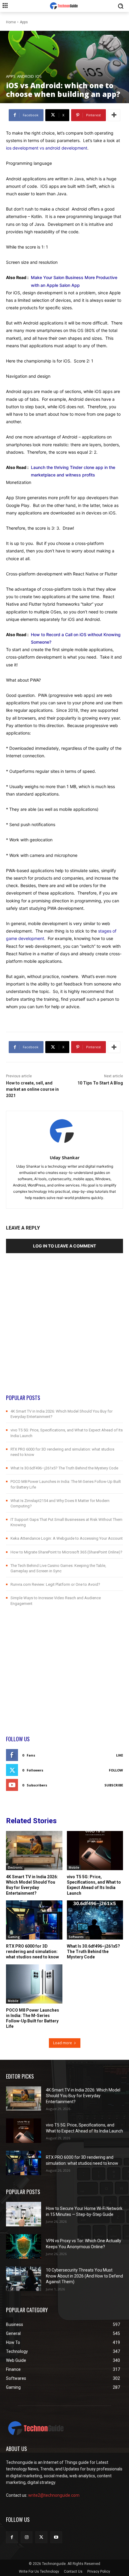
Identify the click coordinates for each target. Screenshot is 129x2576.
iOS (39, 76)
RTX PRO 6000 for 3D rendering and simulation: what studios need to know (32, 1952)
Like (120, 1755)
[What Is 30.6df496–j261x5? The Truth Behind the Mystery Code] (95, 1920)
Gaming (14, 1937)
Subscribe (114, 1785)
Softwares (76, 1937)
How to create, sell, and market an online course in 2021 (32, 1089)
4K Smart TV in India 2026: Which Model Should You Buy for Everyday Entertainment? (83, 2096)
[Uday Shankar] (65, 1132)
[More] (114, 115)
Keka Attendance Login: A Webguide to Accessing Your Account (67, 1538)
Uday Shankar (65, 1158)
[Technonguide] (64, 6)
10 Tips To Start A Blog (100, 1083)
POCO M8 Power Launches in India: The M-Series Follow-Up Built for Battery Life (33, 2018)
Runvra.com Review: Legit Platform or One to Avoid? (55, 1584)
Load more (63, 2043)
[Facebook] (12, 2537)
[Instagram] (27, 2537)
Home (11, 22)
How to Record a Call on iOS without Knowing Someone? (76, 638)
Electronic (15, 1867)
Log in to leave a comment (64, 1246)
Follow (116, 1770)
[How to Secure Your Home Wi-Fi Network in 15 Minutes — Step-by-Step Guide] (24, 2214)
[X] (41, 2537)
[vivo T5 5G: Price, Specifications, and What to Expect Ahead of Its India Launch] (95, 1851)
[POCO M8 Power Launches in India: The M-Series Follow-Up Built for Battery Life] (34, 1984)
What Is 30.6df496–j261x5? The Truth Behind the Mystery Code (64, 1468)
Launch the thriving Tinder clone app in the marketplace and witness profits (73, 471)
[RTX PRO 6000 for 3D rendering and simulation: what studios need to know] (34, 1920)
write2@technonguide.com (54, 2495)
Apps (24, 22)
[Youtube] (56, 2537)
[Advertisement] (64, 1329)
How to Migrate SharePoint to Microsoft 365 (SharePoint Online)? (66, 1552)
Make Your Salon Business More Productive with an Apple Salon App (74, 281)
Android (25, 76)
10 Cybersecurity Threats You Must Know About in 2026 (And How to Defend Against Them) (84, 2276)
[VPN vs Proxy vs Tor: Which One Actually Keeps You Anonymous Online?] (24, 2246)
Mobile (74, 1867)
